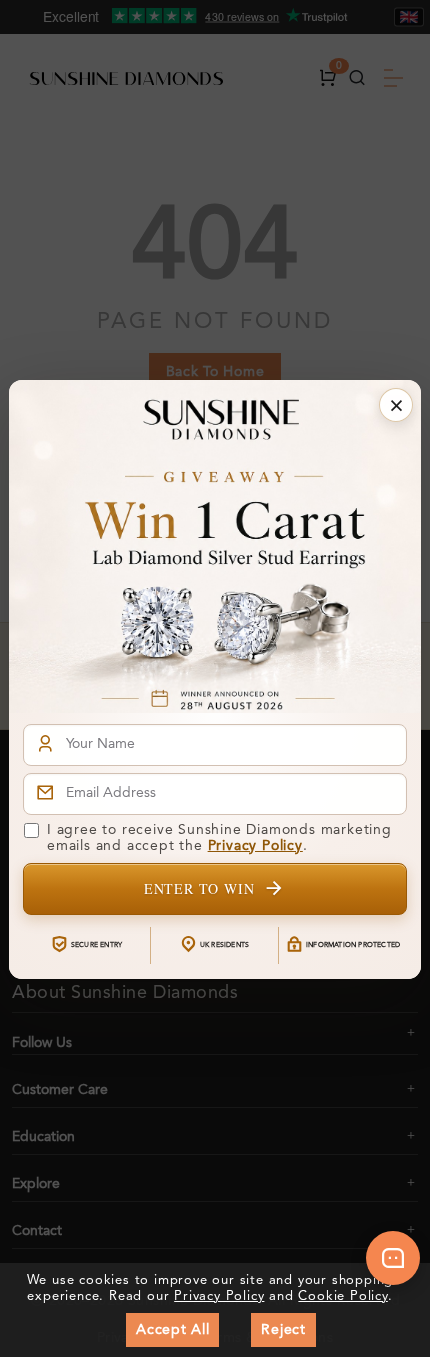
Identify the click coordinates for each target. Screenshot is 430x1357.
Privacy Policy (255, 846)
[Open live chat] (393, 1258)
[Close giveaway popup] (396, 405)
